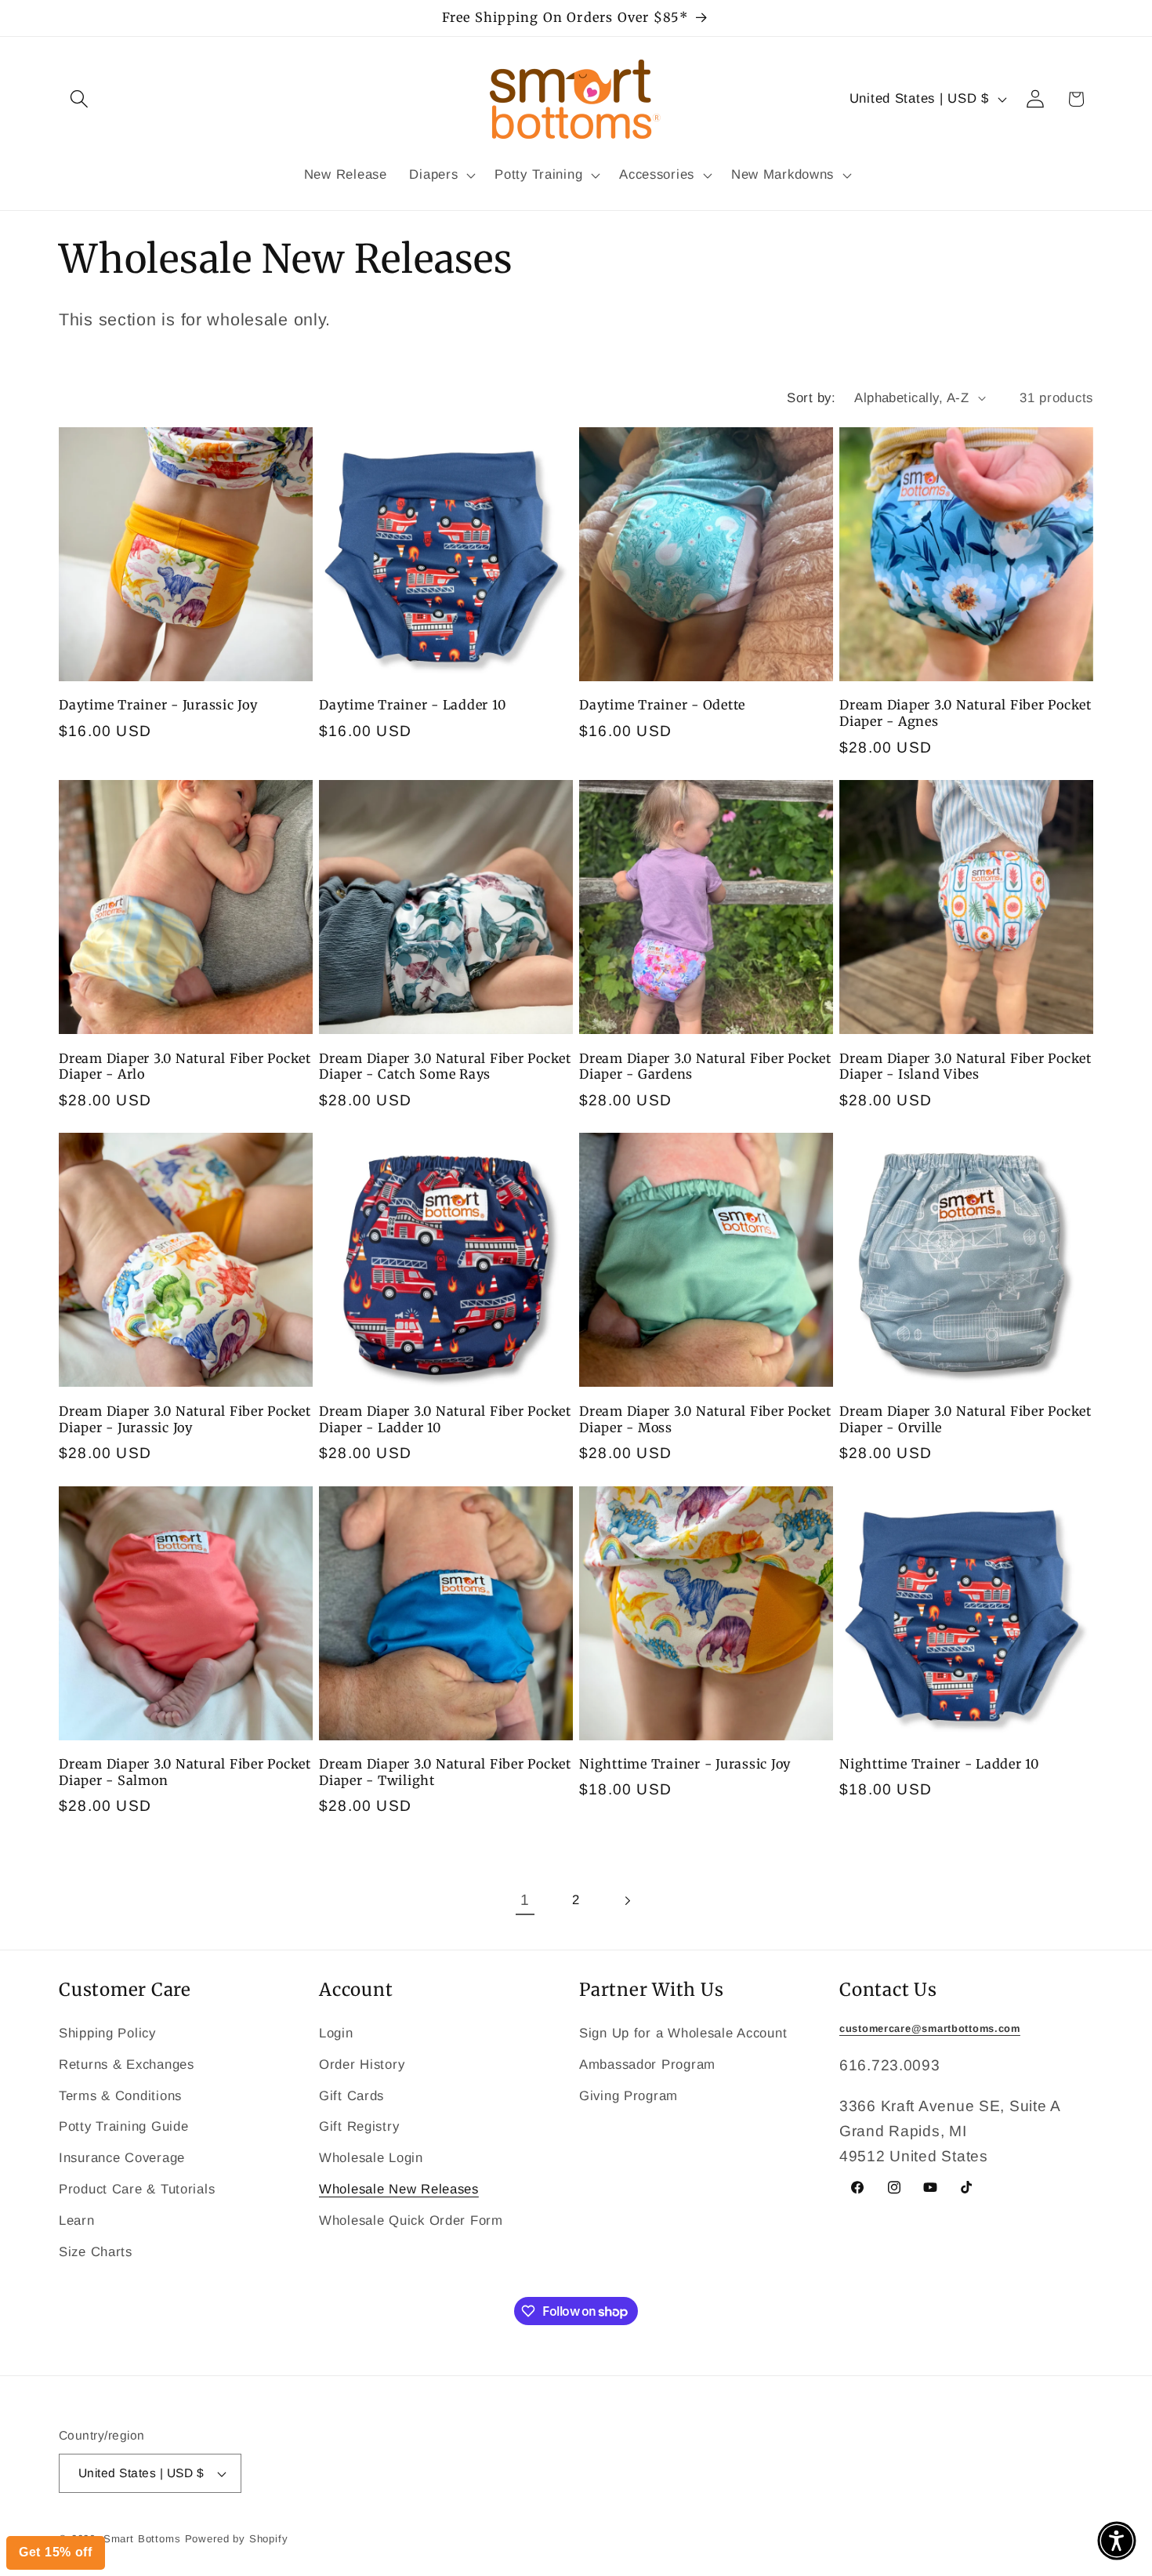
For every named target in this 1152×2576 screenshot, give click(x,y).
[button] (1117, 2541)
